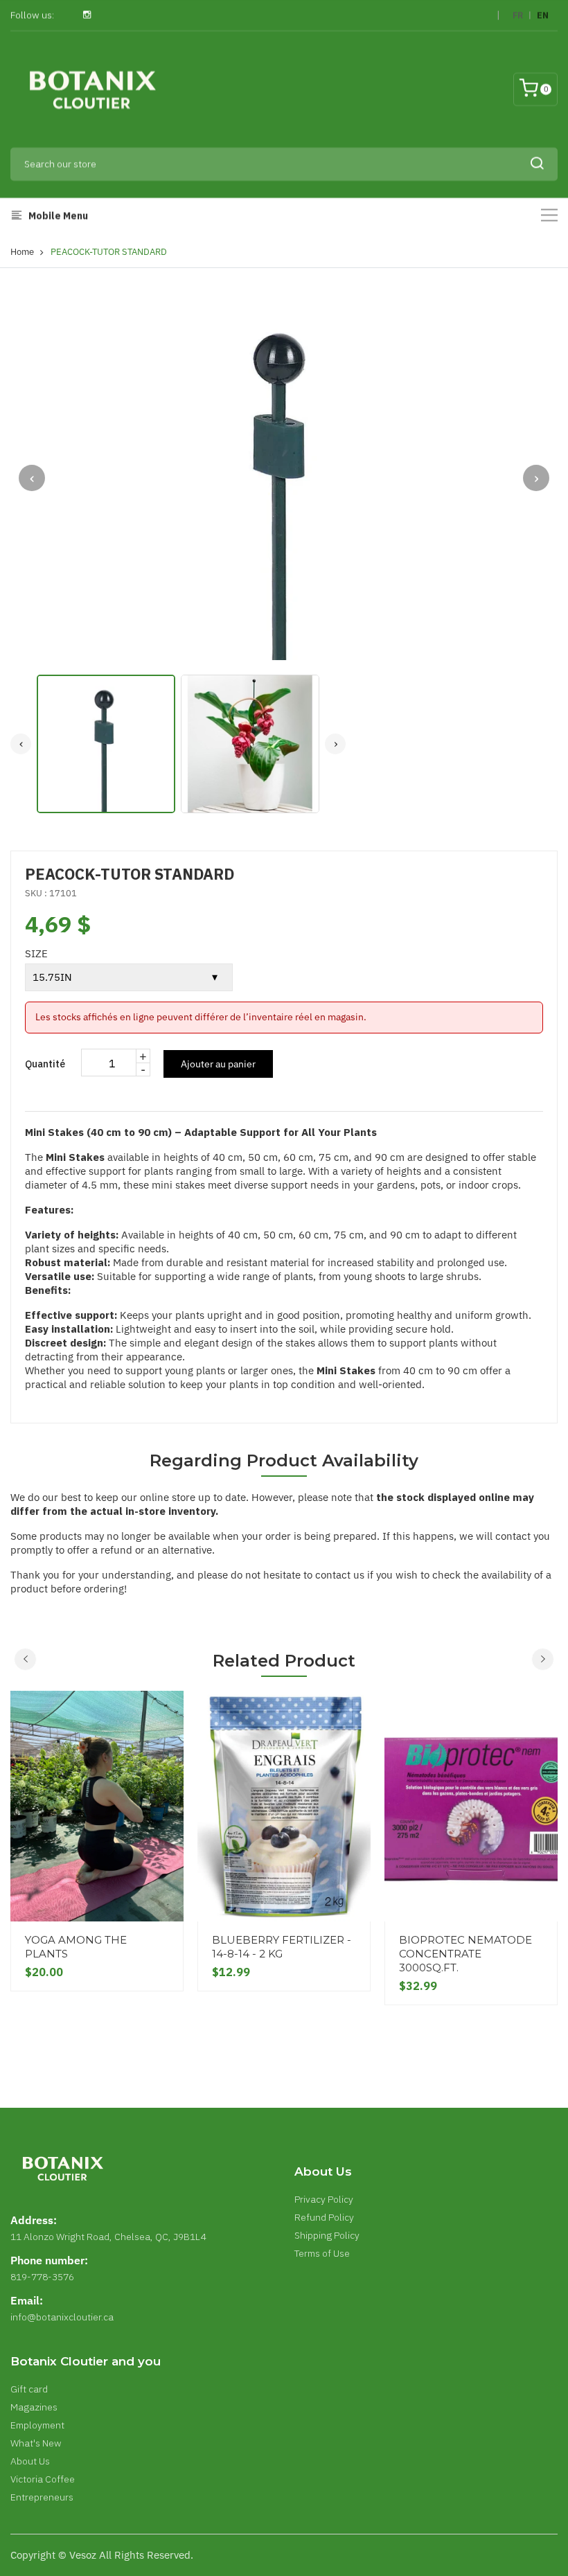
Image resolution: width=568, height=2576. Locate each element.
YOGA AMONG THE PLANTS (76, 1947)
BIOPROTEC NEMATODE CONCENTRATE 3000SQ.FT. (465, 1954)
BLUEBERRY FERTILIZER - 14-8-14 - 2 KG (282, 1947)
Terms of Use (322, 2253)
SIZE (36, 953)
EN (543, 16)
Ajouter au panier (218, 1064)
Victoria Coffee (43, 2479)
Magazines (34, 2407)
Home (22, 252)
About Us (30, 2461)
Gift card (29, 2389)
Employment (37, 2425)
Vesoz (83, 2555)
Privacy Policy (324, 2199)
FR (518, 16)
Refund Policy (324, 2217)
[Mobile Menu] (549, 215)
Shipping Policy (327, 2235)
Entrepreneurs (42, 2497)
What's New (36, 2443)
